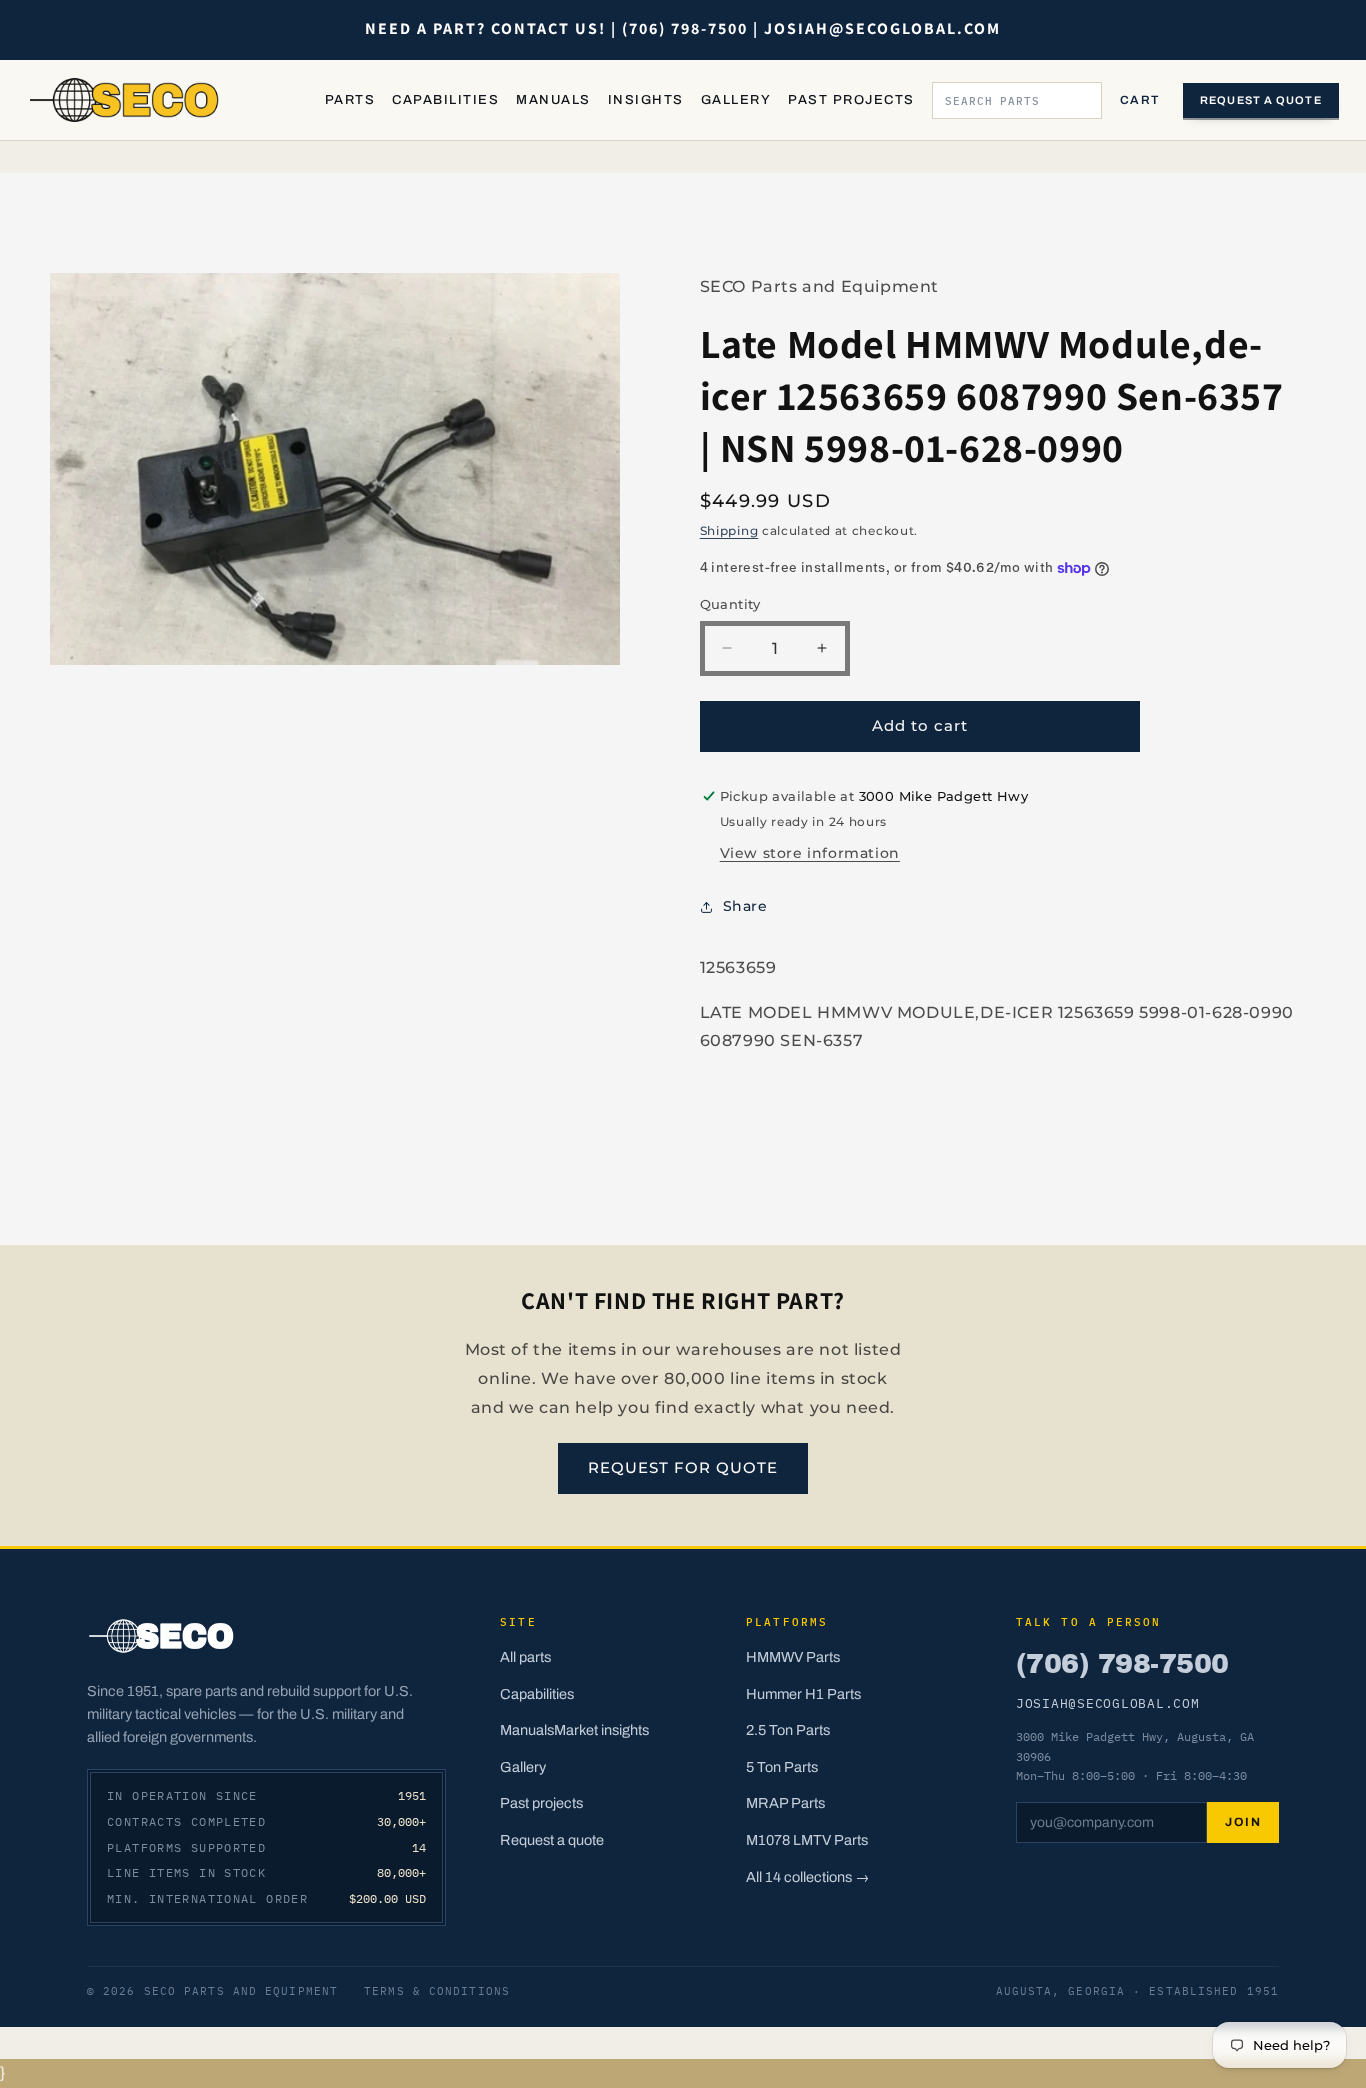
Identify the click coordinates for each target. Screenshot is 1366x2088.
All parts (525, 1657)
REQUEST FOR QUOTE (683, 1467)
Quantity (730, 604)
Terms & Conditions (437, 1991)
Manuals (553, 100)
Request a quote (1261, 100)
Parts (350, 100)
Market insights (601, 1730)
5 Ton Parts (782, 1767)
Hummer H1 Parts (803, 1694)
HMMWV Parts (793, 1657)
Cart (1139, 100)
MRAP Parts (785, 1803)
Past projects (541, 1803)
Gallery (736, 100)
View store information (810, 853)
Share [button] (745, 906)
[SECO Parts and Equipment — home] (125, 100)
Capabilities (445, 100)
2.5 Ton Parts (788, 1730)
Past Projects (851, 100)
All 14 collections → (808, 1877)
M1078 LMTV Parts (807, 1840)
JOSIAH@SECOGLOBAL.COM (1108, 1703)
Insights (646, 100)
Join (1243, 1822)
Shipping (729, 530)
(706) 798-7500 (1122, 1664)
